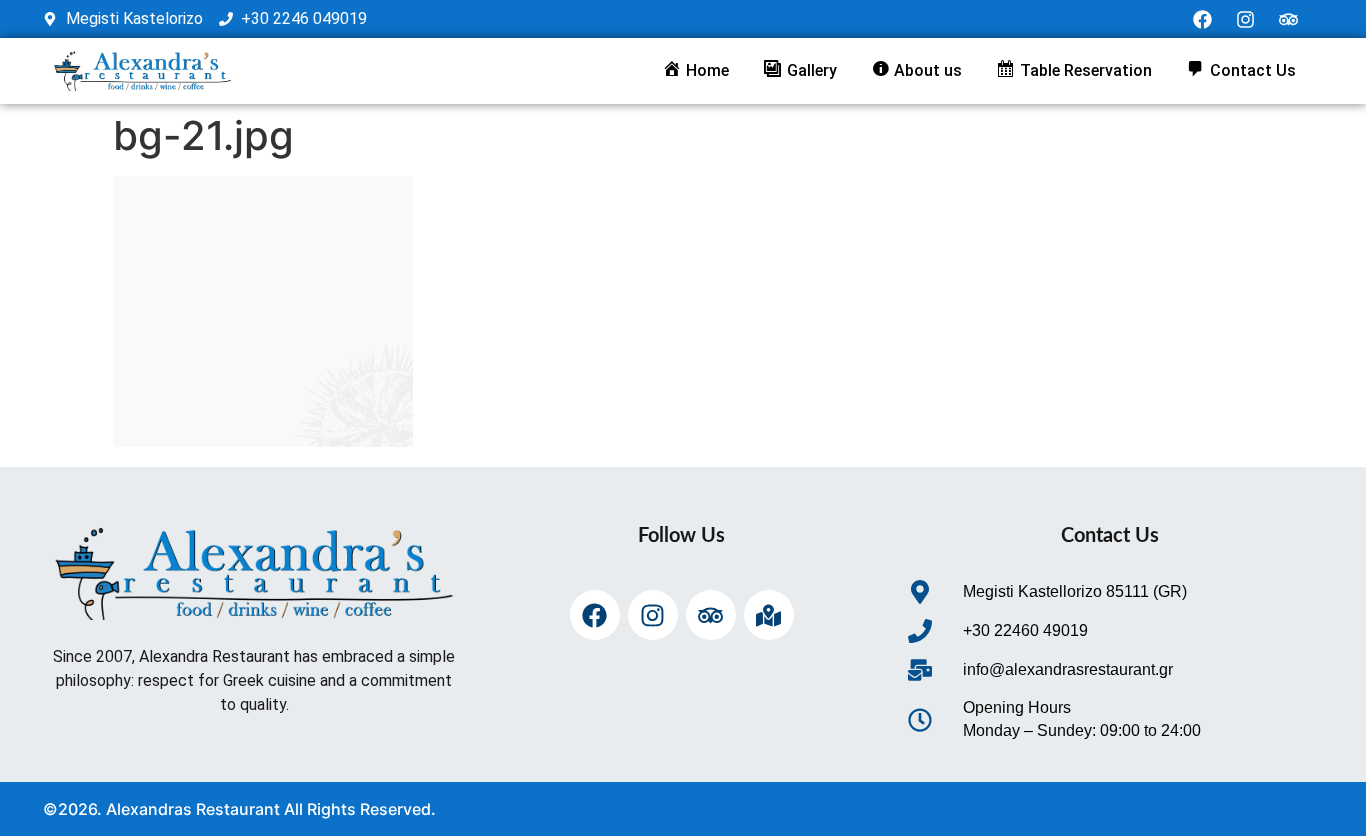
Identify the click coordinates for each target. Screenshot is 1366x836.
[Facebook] (1203, 19)
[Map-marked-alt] (769, 615)
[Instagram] (1246, 19)
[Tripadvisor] (1289, 19)
